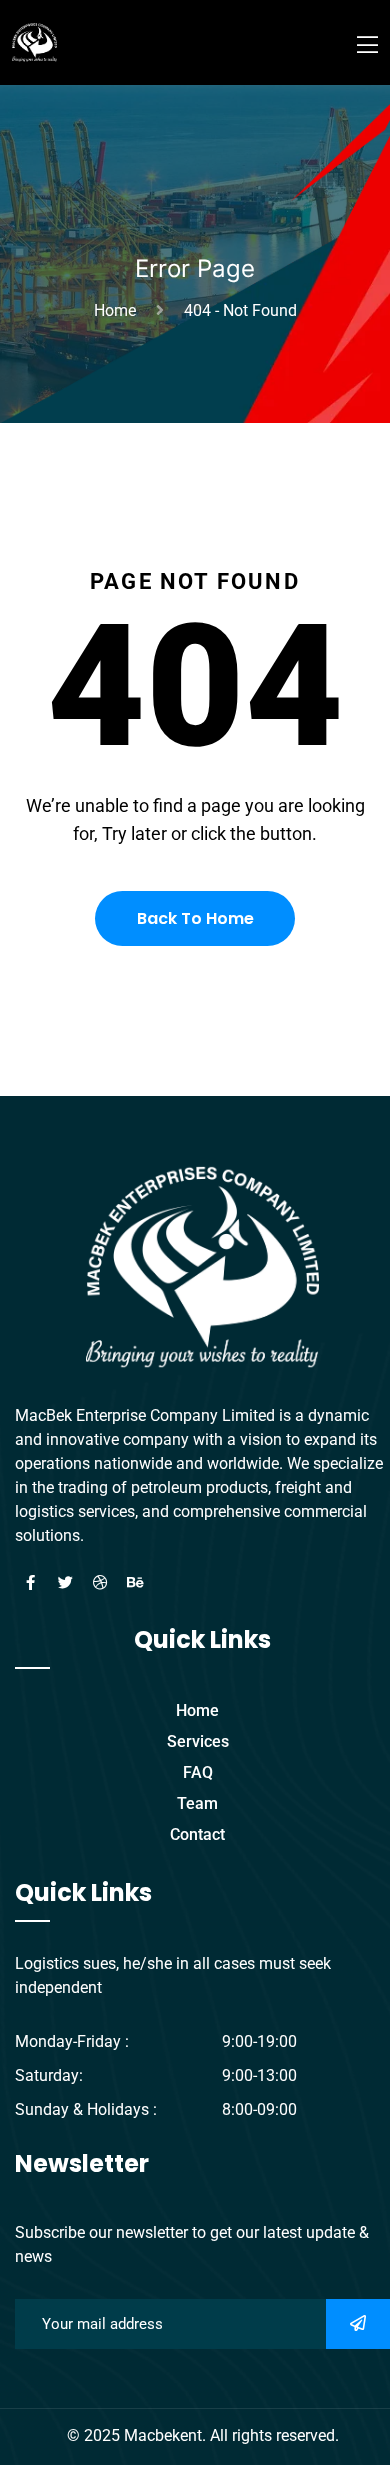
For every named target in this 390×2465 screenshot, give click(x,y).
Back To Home (195, 918)
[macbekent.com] (34, 41)
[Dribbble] (100, 1583)
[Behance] (135, 1583)
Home (119, 310)
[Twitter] (65, 1583)
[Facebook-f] (30, 1583)
